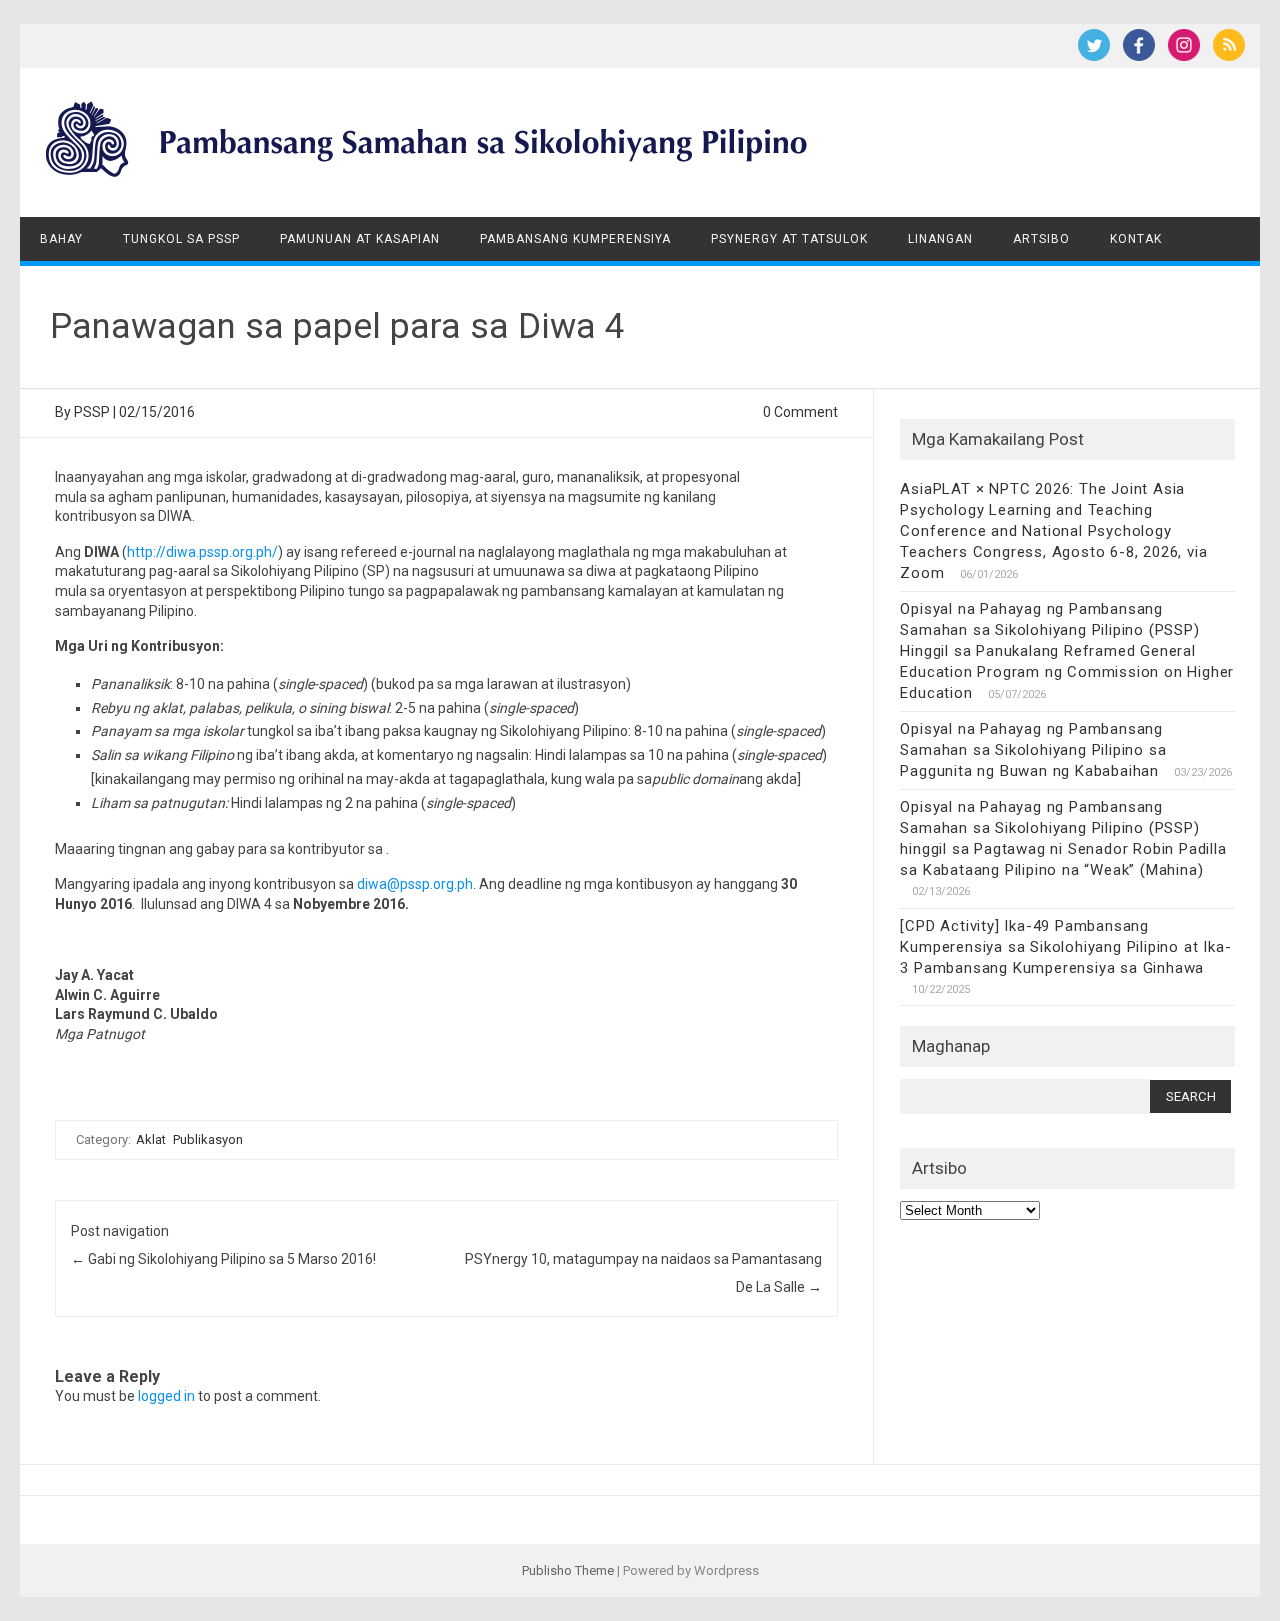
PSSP (92, 412)
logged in (166, 1396)
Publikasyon (208, 1139)
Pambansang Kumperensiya (575, 239)
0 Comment (800, 412)
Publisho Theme (568, 1570)
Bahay (61, 239)
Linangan (940, 239)
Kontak (1136, 239)
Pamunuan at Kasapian (360, 239)
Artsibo (1041, 239)
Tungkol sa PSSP (181, 239)
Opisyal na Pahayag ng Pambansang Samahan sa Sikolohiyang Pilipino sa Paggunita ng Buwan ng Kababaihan (1033, 750)
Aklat (151, 1139)
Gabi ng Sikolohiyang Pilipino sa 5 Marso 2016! (223, 1259)
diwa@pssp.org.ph (415, 884)
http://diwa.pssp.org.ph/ (202, 552)
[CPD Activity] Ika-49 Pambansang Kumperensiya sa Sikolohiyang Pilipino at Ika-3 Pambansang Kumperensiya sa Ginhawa (1065, 947)
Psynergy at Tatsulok (789, 239)
